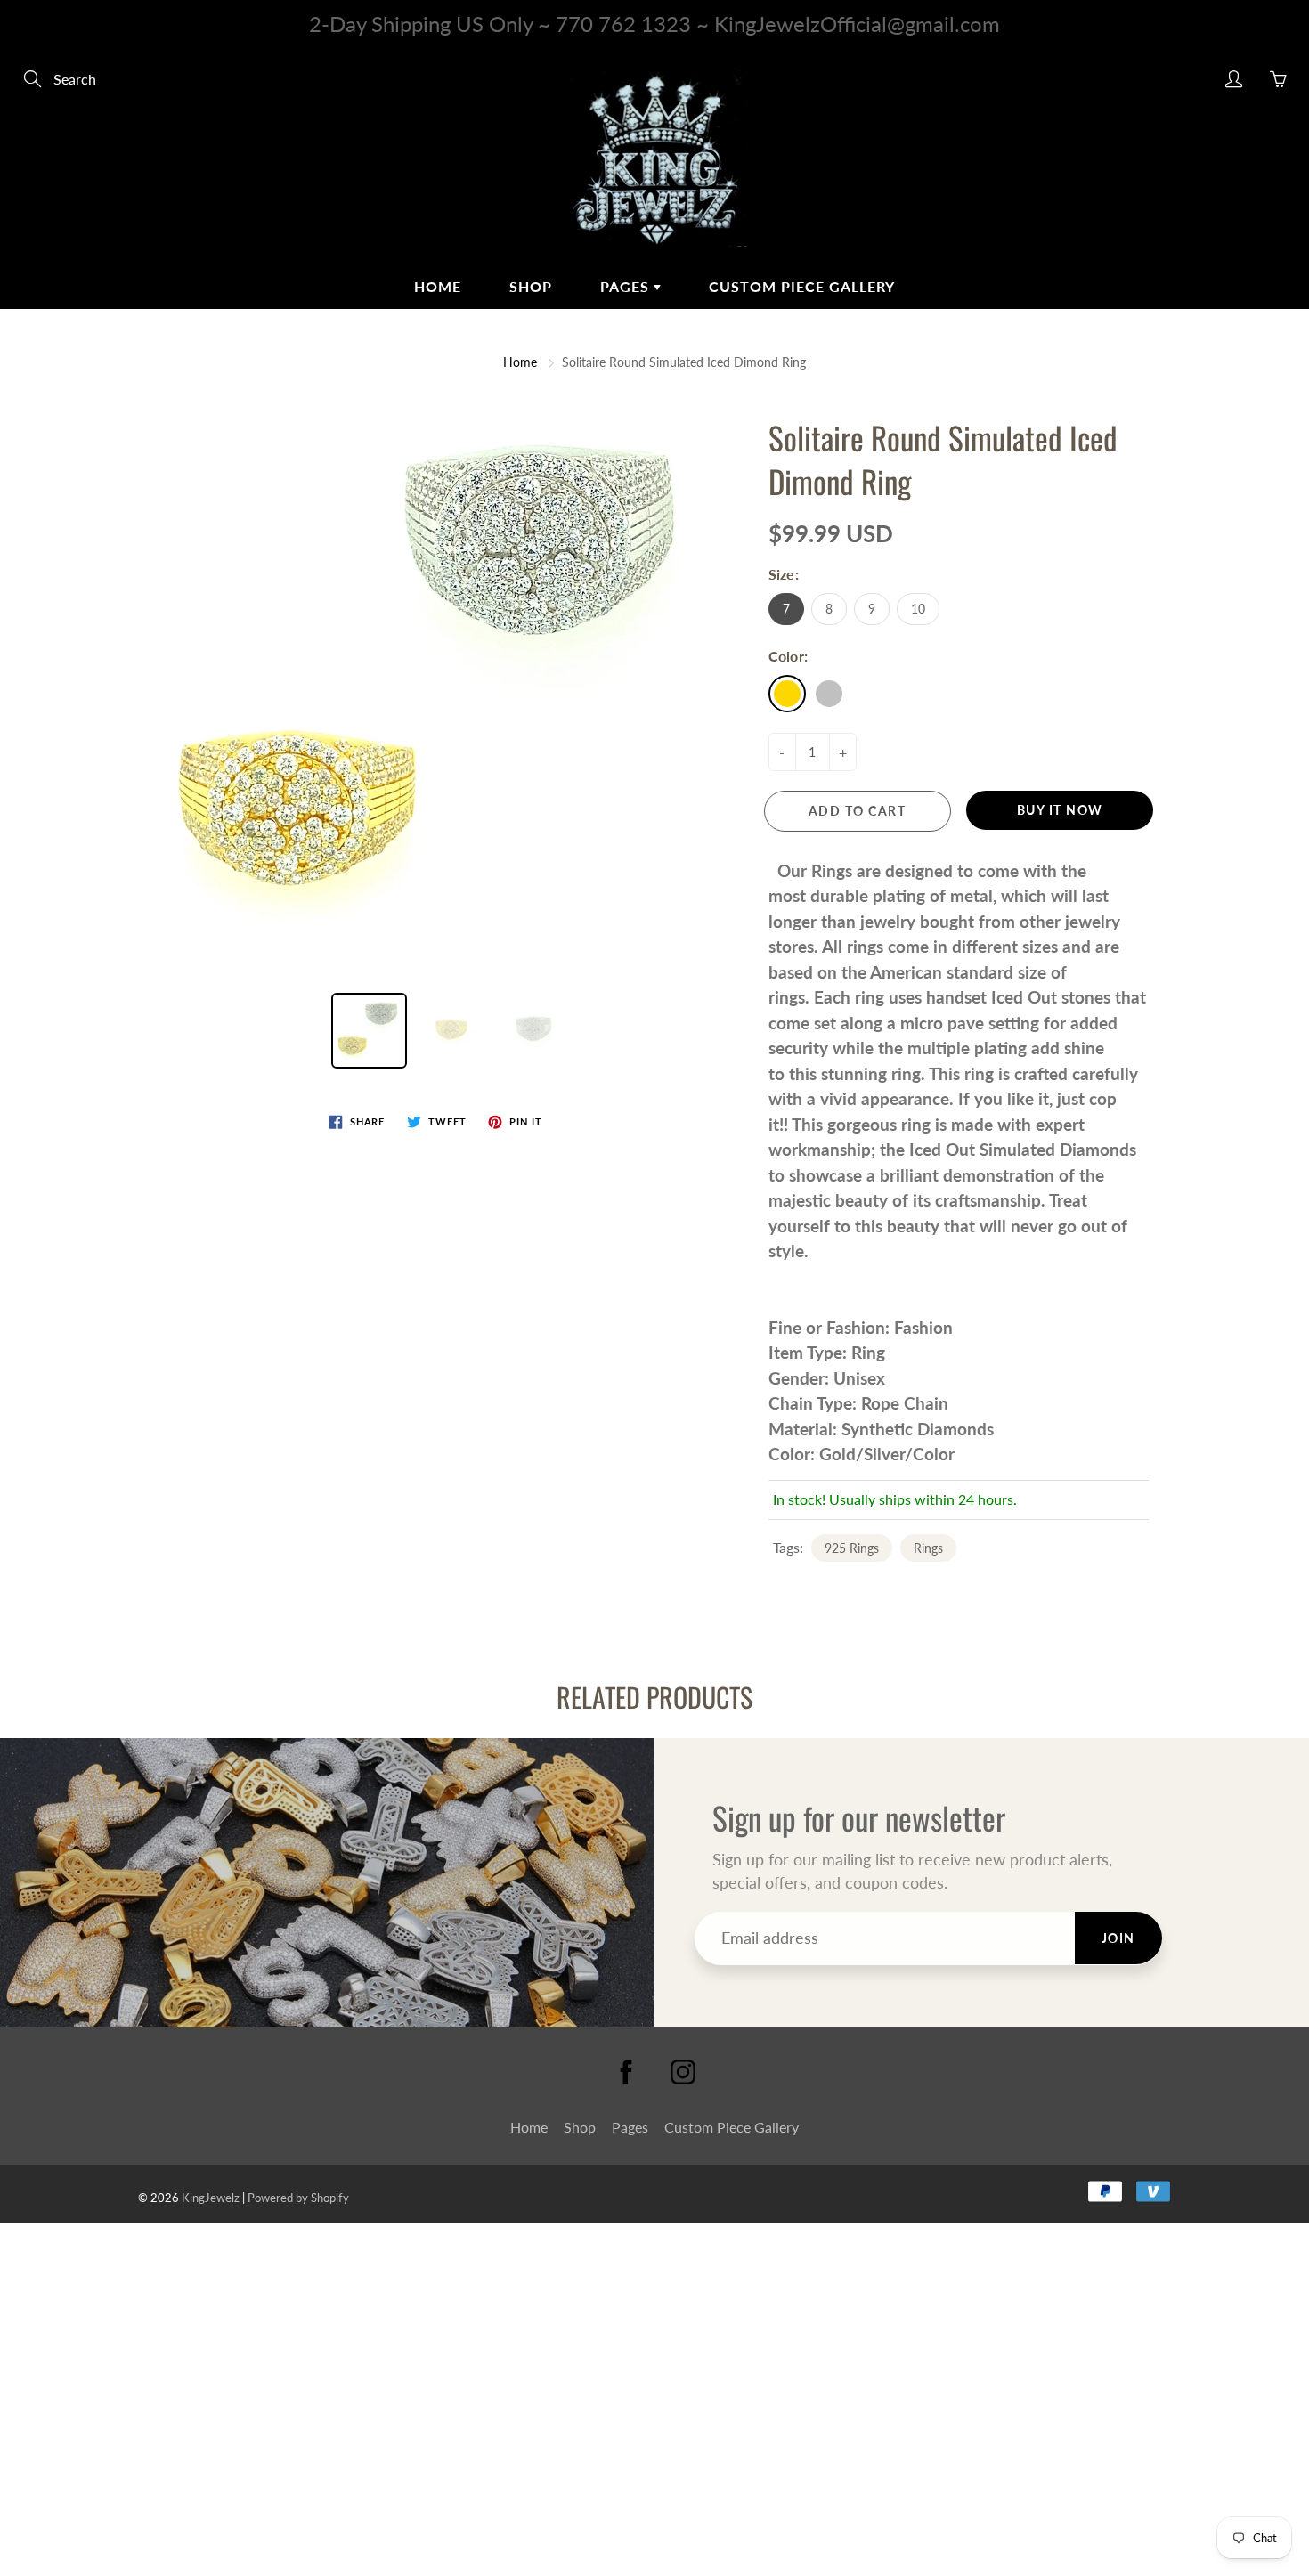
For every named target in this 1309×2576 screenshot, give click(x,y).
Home (438, 286)
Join (1118, 1938)
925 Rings (852, 1548)
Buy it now (1060, 810)
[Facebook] (626, 2072)
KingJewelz (211, 2198)
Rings (928, 1548)
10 (918, 609)
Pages (627, 286)
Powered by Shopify (298, 2198)
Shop (531, 286)
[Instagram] (683, 2072)
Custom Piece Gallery (802, 286)
